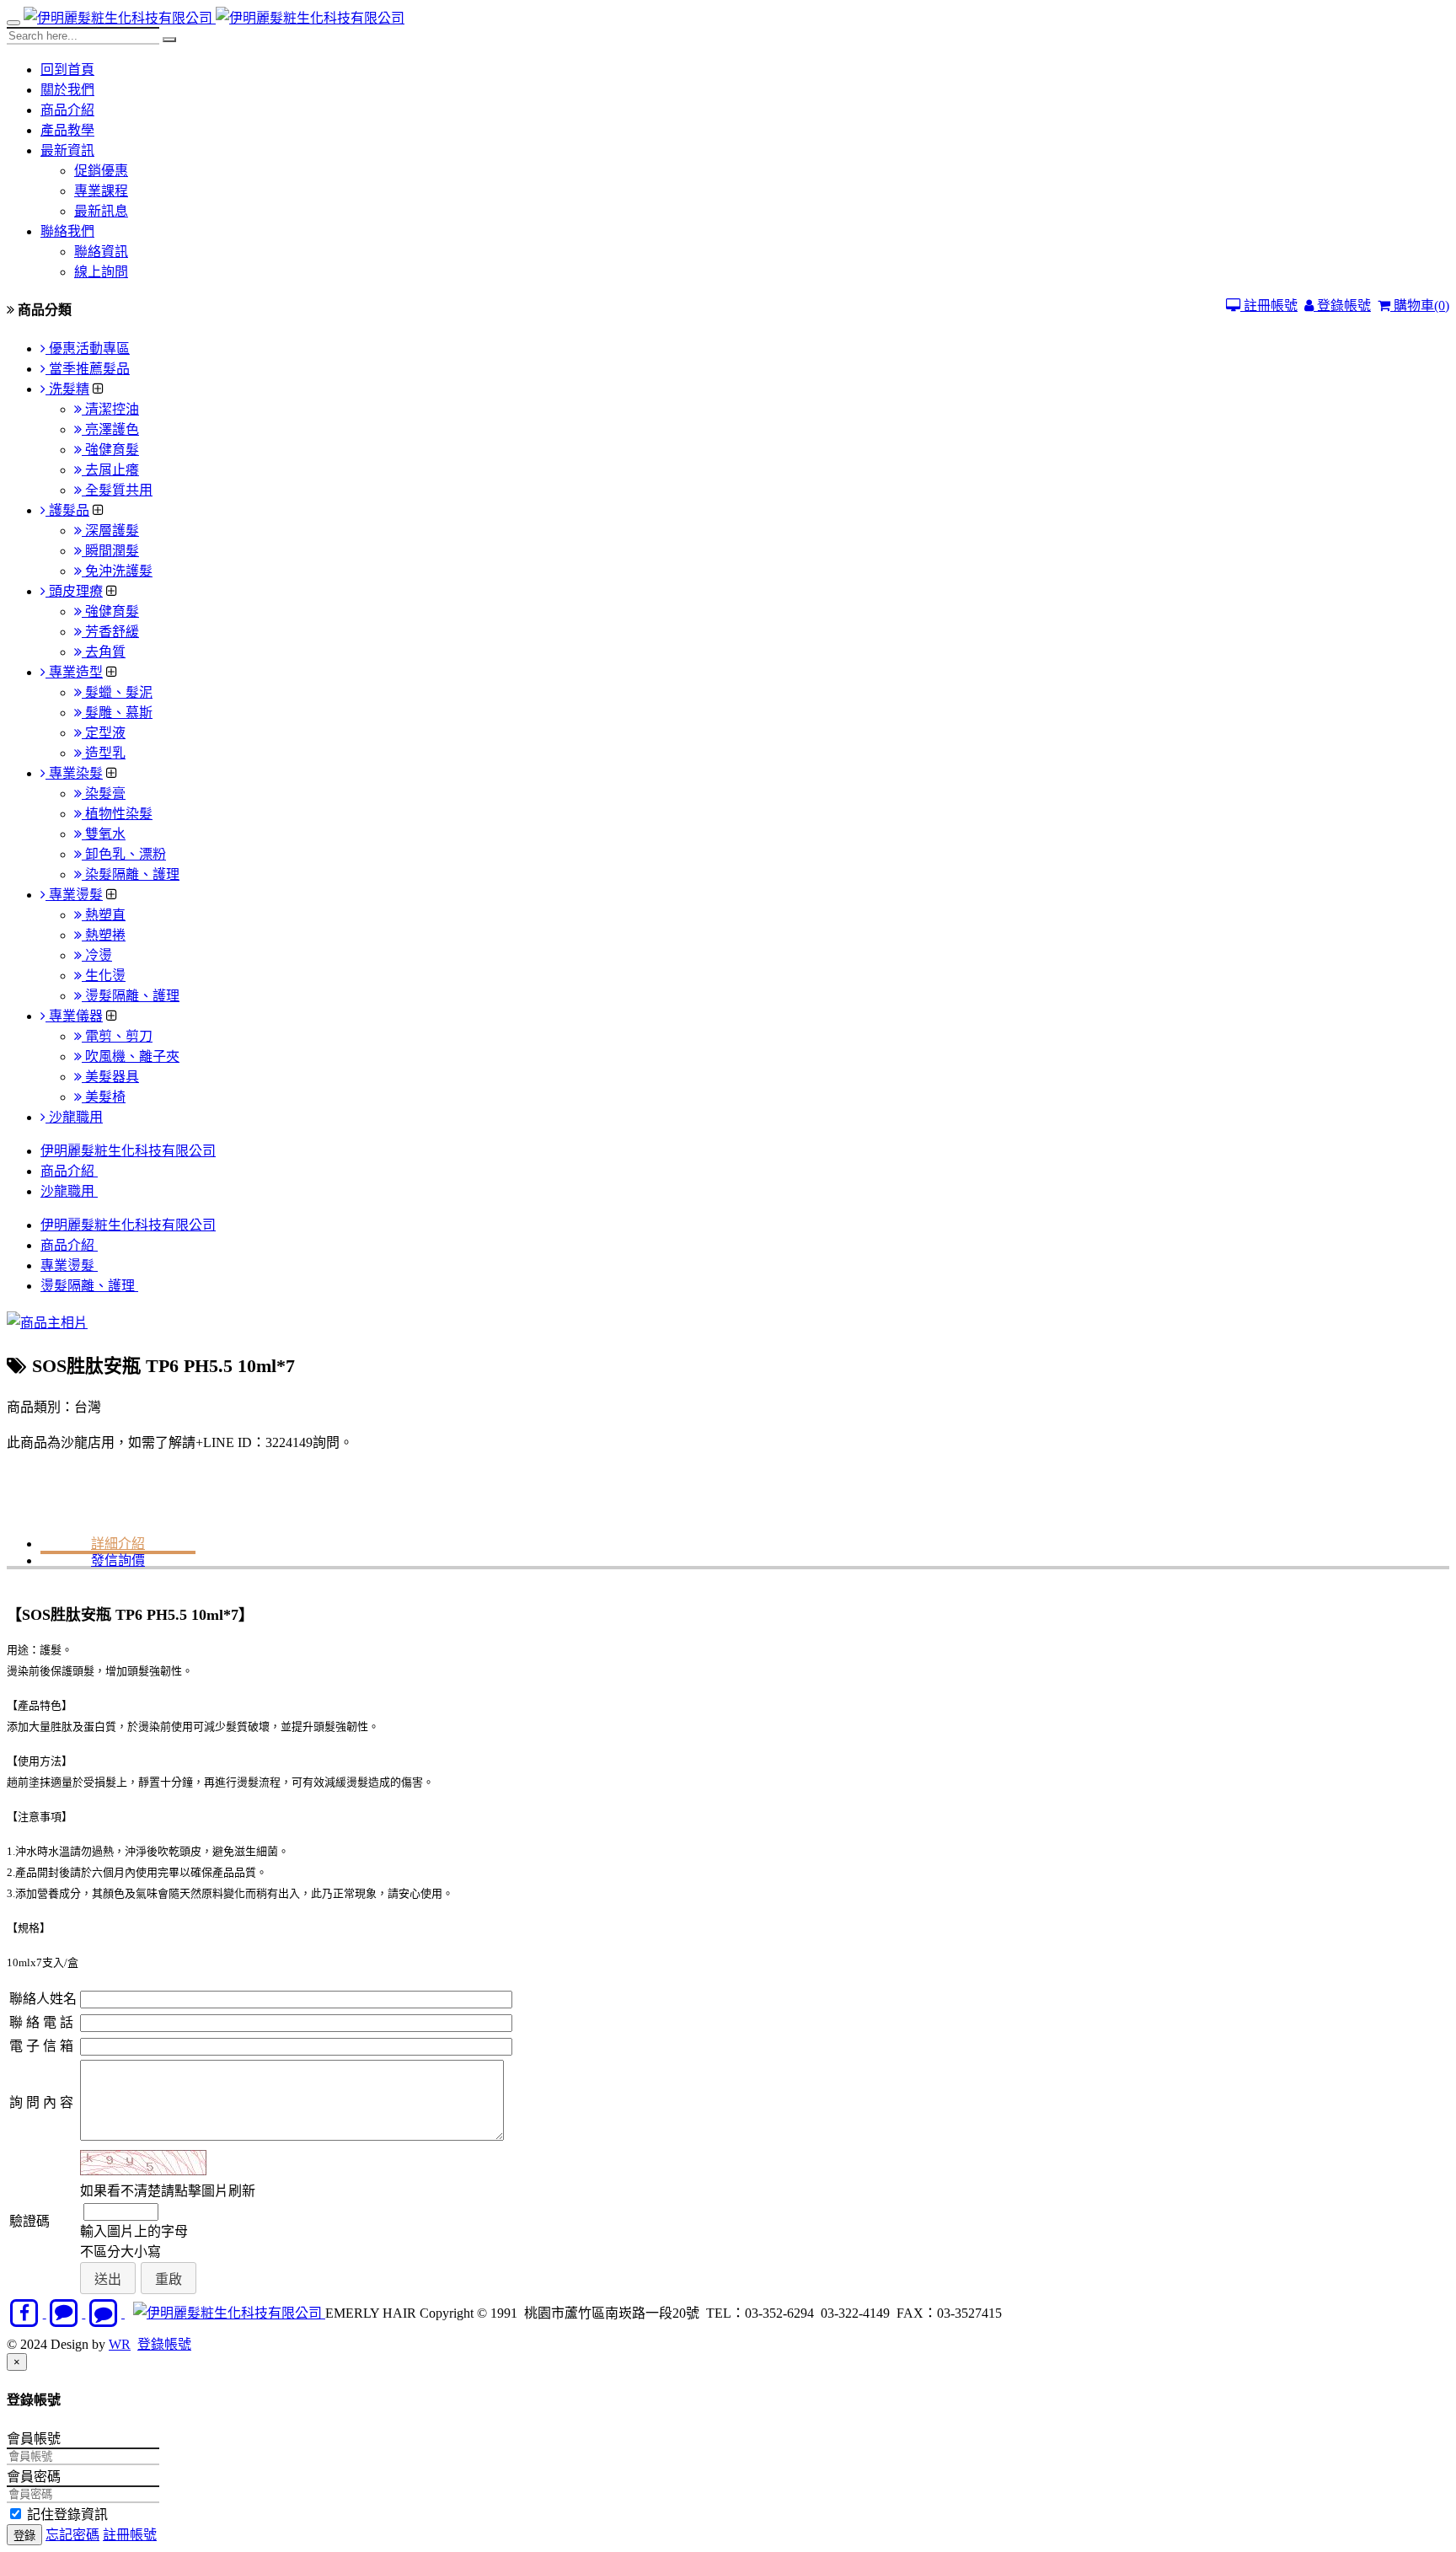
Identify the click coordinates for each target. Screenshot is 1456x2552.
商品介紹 (67, 110)
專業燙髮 (74, 895)
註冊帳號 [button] (130, 2535)
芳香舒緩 (110, 632)
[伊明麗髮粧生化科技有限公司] (120, 18)
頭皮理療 (74, 591)
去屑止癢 (110, 470)
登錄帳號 (1342, 306)
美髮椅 (104, 1097)
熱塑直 (104, 915)
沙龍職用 (74, 1117)
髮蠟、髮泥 (117, 692)
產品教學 (67, 130)
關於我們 (67, 90)
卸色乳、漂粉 (124, 854)
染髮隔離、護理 (131, 874)
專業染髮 (74, 773)
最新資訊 (67, 150)
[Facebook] (27, 2313)
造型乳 (104, 753)
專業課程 (101, 191)
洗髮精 (67, 389)
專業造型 (74, 672)
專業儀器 (74, 1016)
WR (120, 2344)
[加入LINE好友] (66, 2313)
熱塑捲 (104, 935)
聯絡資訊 (101, 252)
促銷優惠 (101, 171)
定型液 (104, 733)
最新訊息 (101, 211)
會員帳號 (34, 2439)
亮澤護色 (110, 429)
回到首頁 (67, 70)
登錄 (24, 2536)
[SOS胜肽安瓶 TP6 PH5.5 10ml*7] (47, 1323)
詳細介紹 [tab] (118, 1544)
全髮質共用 (117, 490)
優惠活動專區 (88, 348)
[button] (108, 2279)
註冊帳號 (1269, 306)
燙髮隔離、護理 (131, 996)
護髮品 (67, 510)
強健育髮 (110, 450)
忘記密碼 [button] (72, 2535)
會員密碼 (34, 2477)
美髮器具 (110, 1077)
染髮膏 (104, 793)
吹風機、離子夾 (131, 1056)
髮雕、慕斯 (117, 713)
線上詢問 (101, 272)
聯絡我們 (67, 231)
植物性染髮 (117, 814)
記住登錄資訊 (66, 2514)
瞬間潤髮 (110, 551)
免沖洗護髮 (117, 571)
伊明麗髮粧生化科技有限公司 (128, 1151)
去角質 (104, 652)
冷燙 (97, 955)
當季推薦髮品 (88, 369)
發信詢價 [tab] (118, 1560)
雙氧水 (104, 834)
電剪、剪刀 (117, 1036)
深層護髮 (110, 531)
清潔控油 (110, 409)
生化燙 (104, 976)
